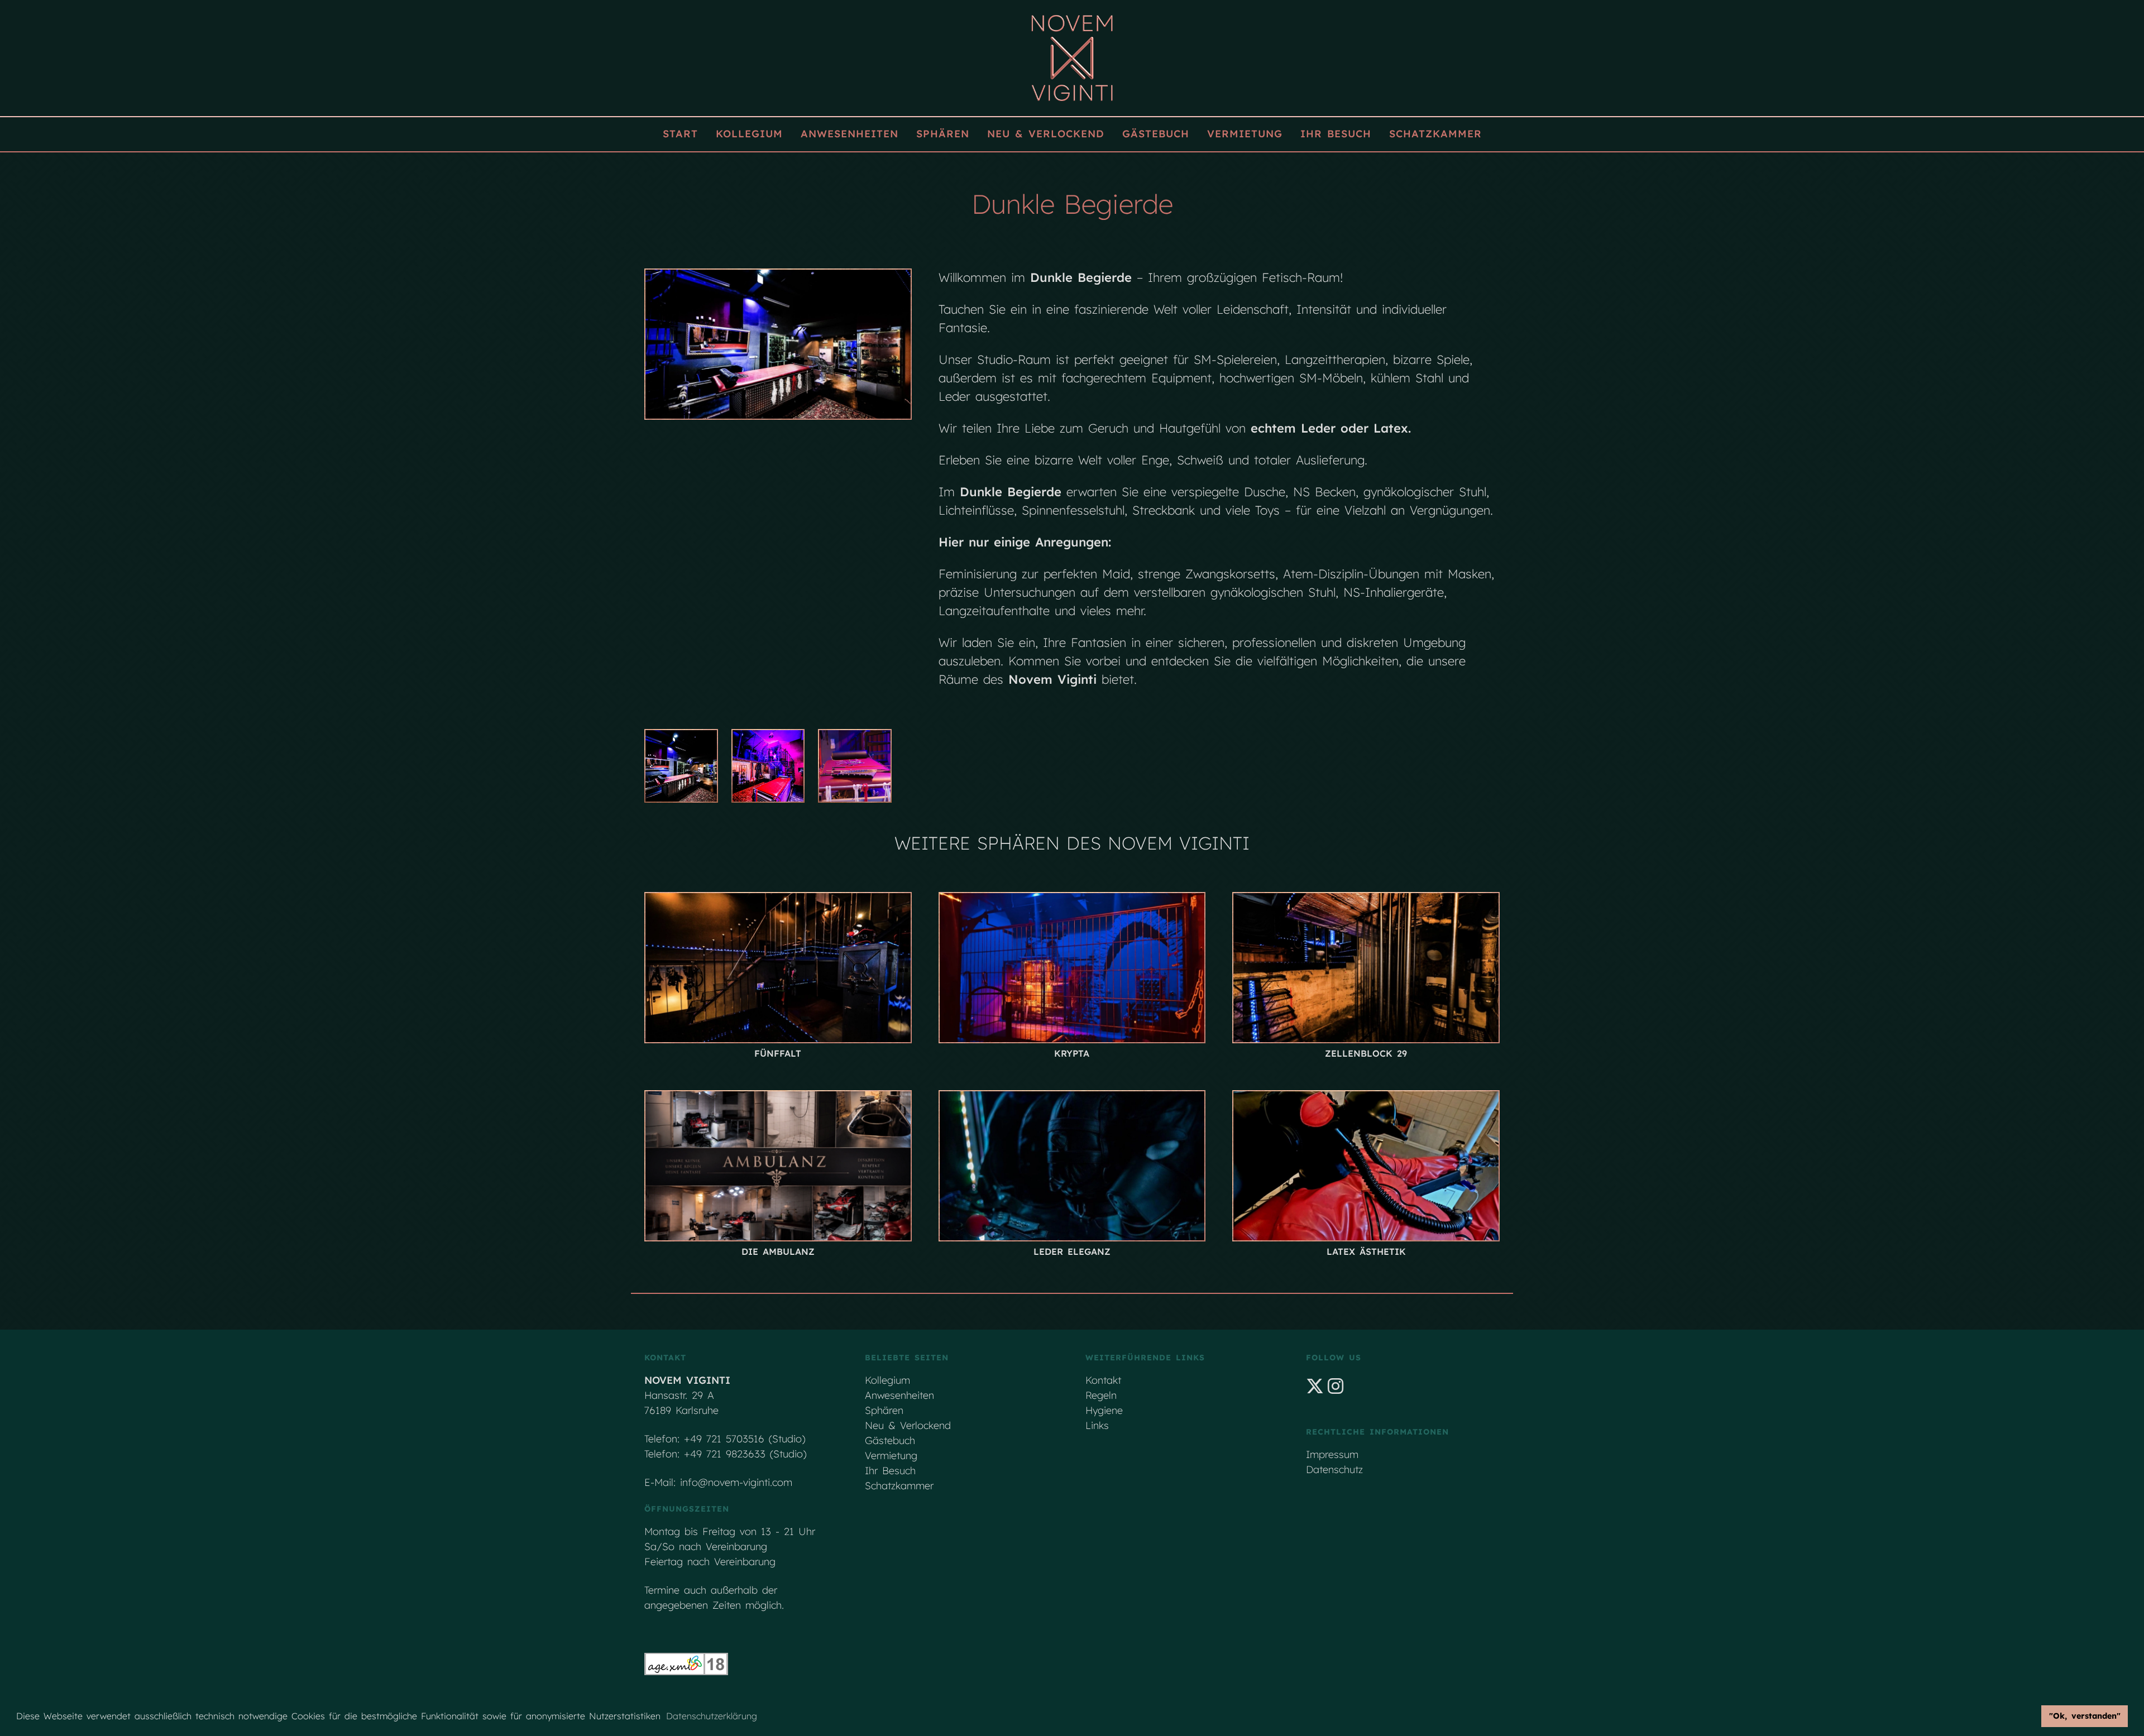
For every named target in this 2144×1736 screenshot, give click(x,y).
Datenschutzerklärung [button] (712, 1716)
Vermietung (1245, 134)
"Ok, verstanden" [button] (2085, 1716)
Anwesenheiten (850, 134)
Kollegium (749, 134)
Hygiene (1104, 1410)
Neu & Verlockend (1046, 134)
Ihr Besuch (1336, 134)
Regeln (1101, 1395)
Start (680, 134)
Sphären (943, 134)
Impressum (1332, 1454)
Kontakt (1103, 1380)
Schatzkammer (1435, 134)
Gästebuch (1156, 134)
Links (1097, 1425)
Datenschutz (1334, 1469)
